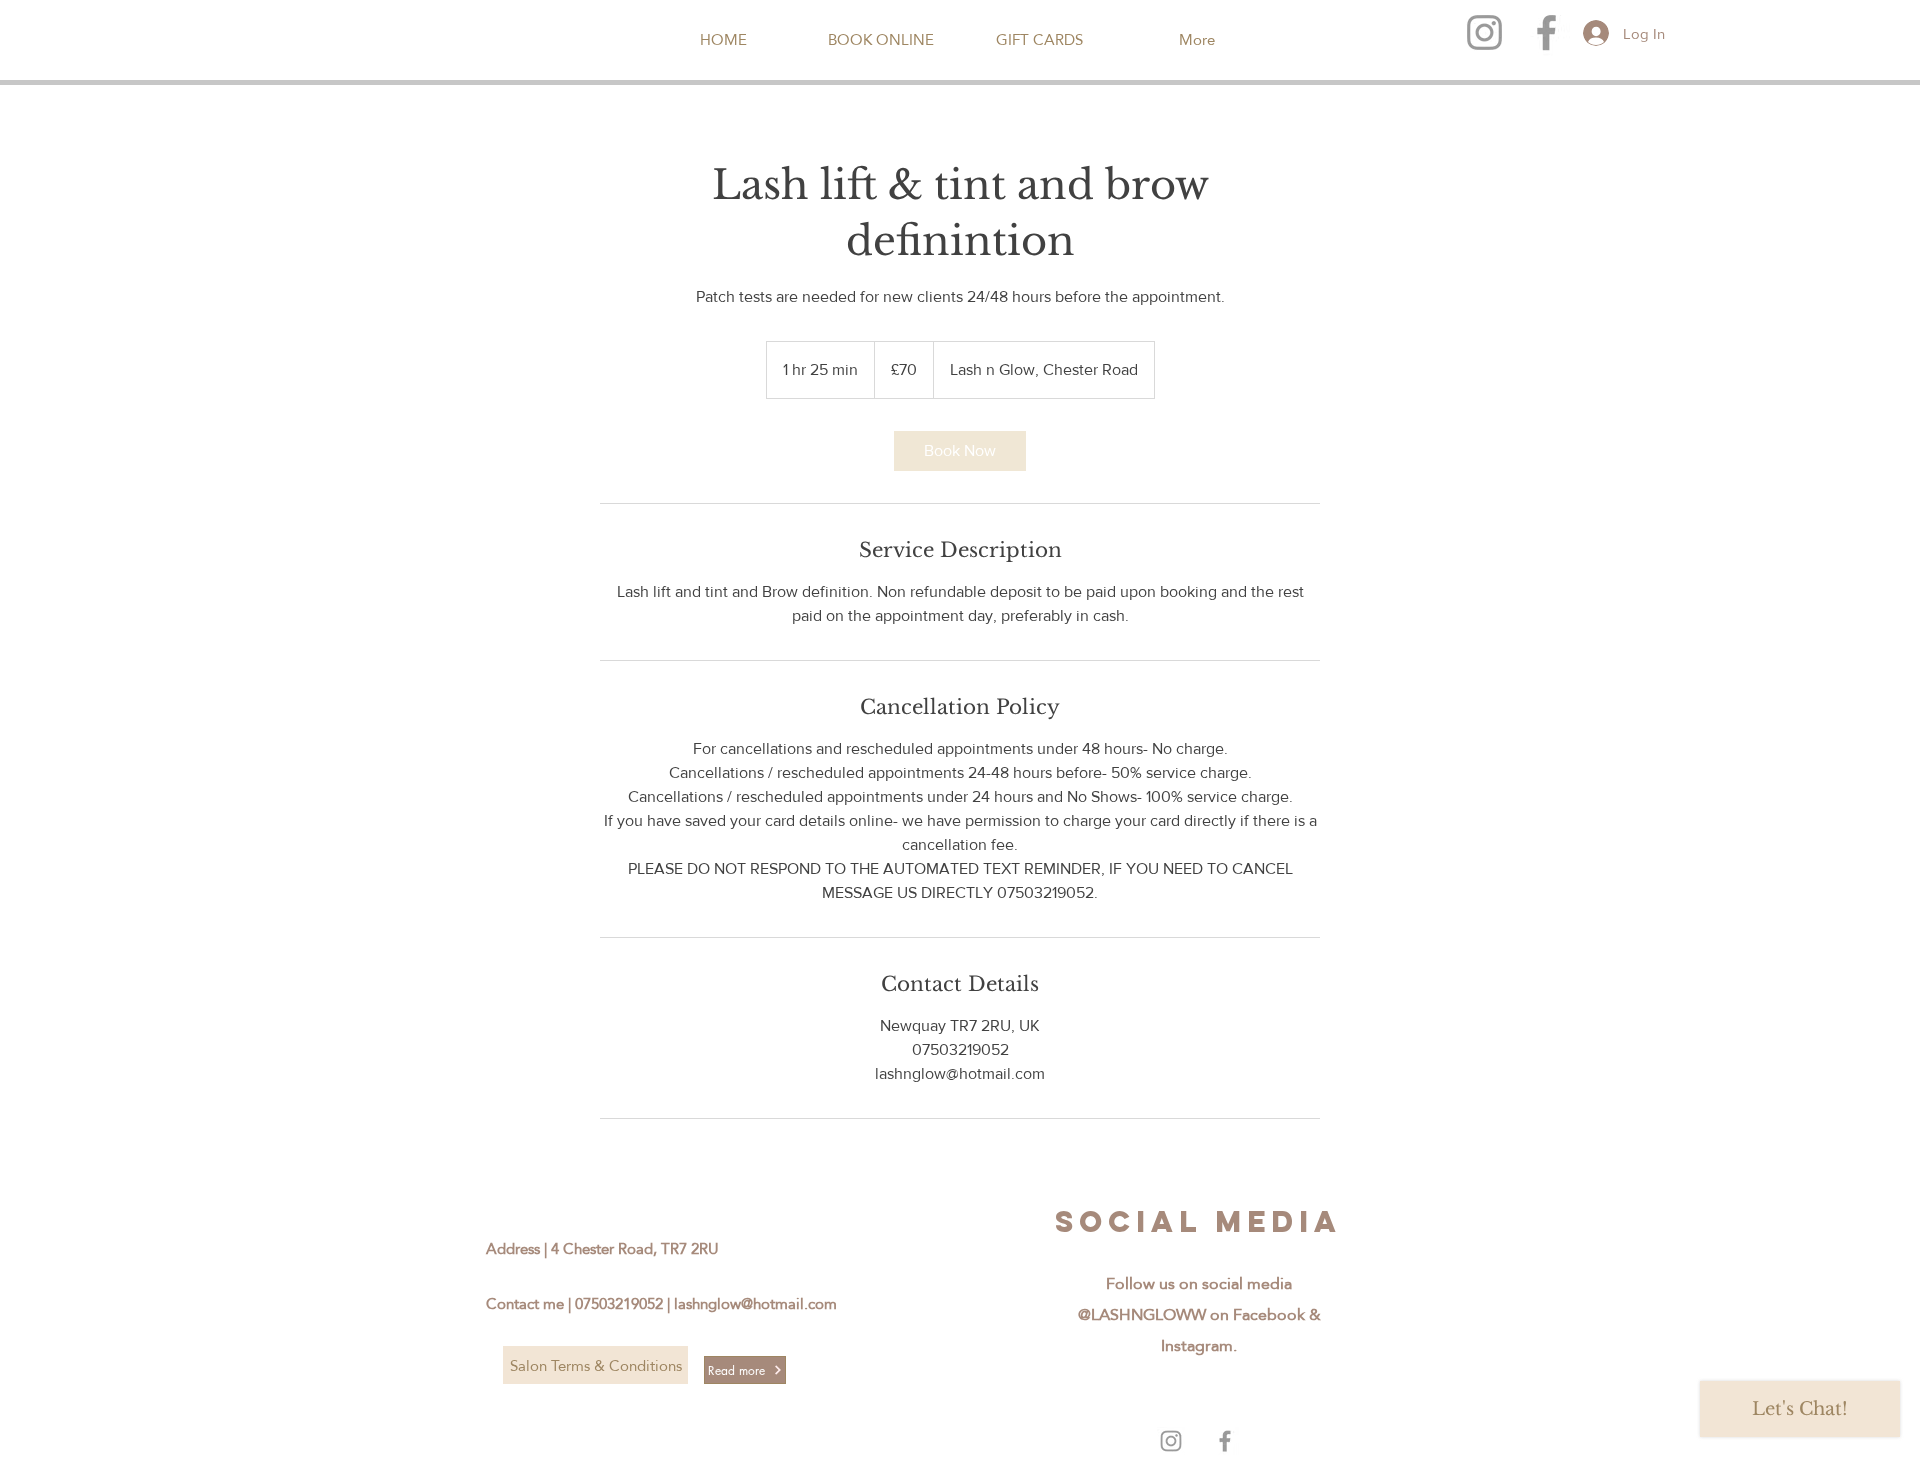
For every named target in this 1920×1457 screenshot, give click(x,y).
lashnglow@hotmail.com (755, 1303)
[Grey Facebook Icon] (1225, 1441)
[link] (960, 451)
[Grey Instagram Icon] (1484, 32)
